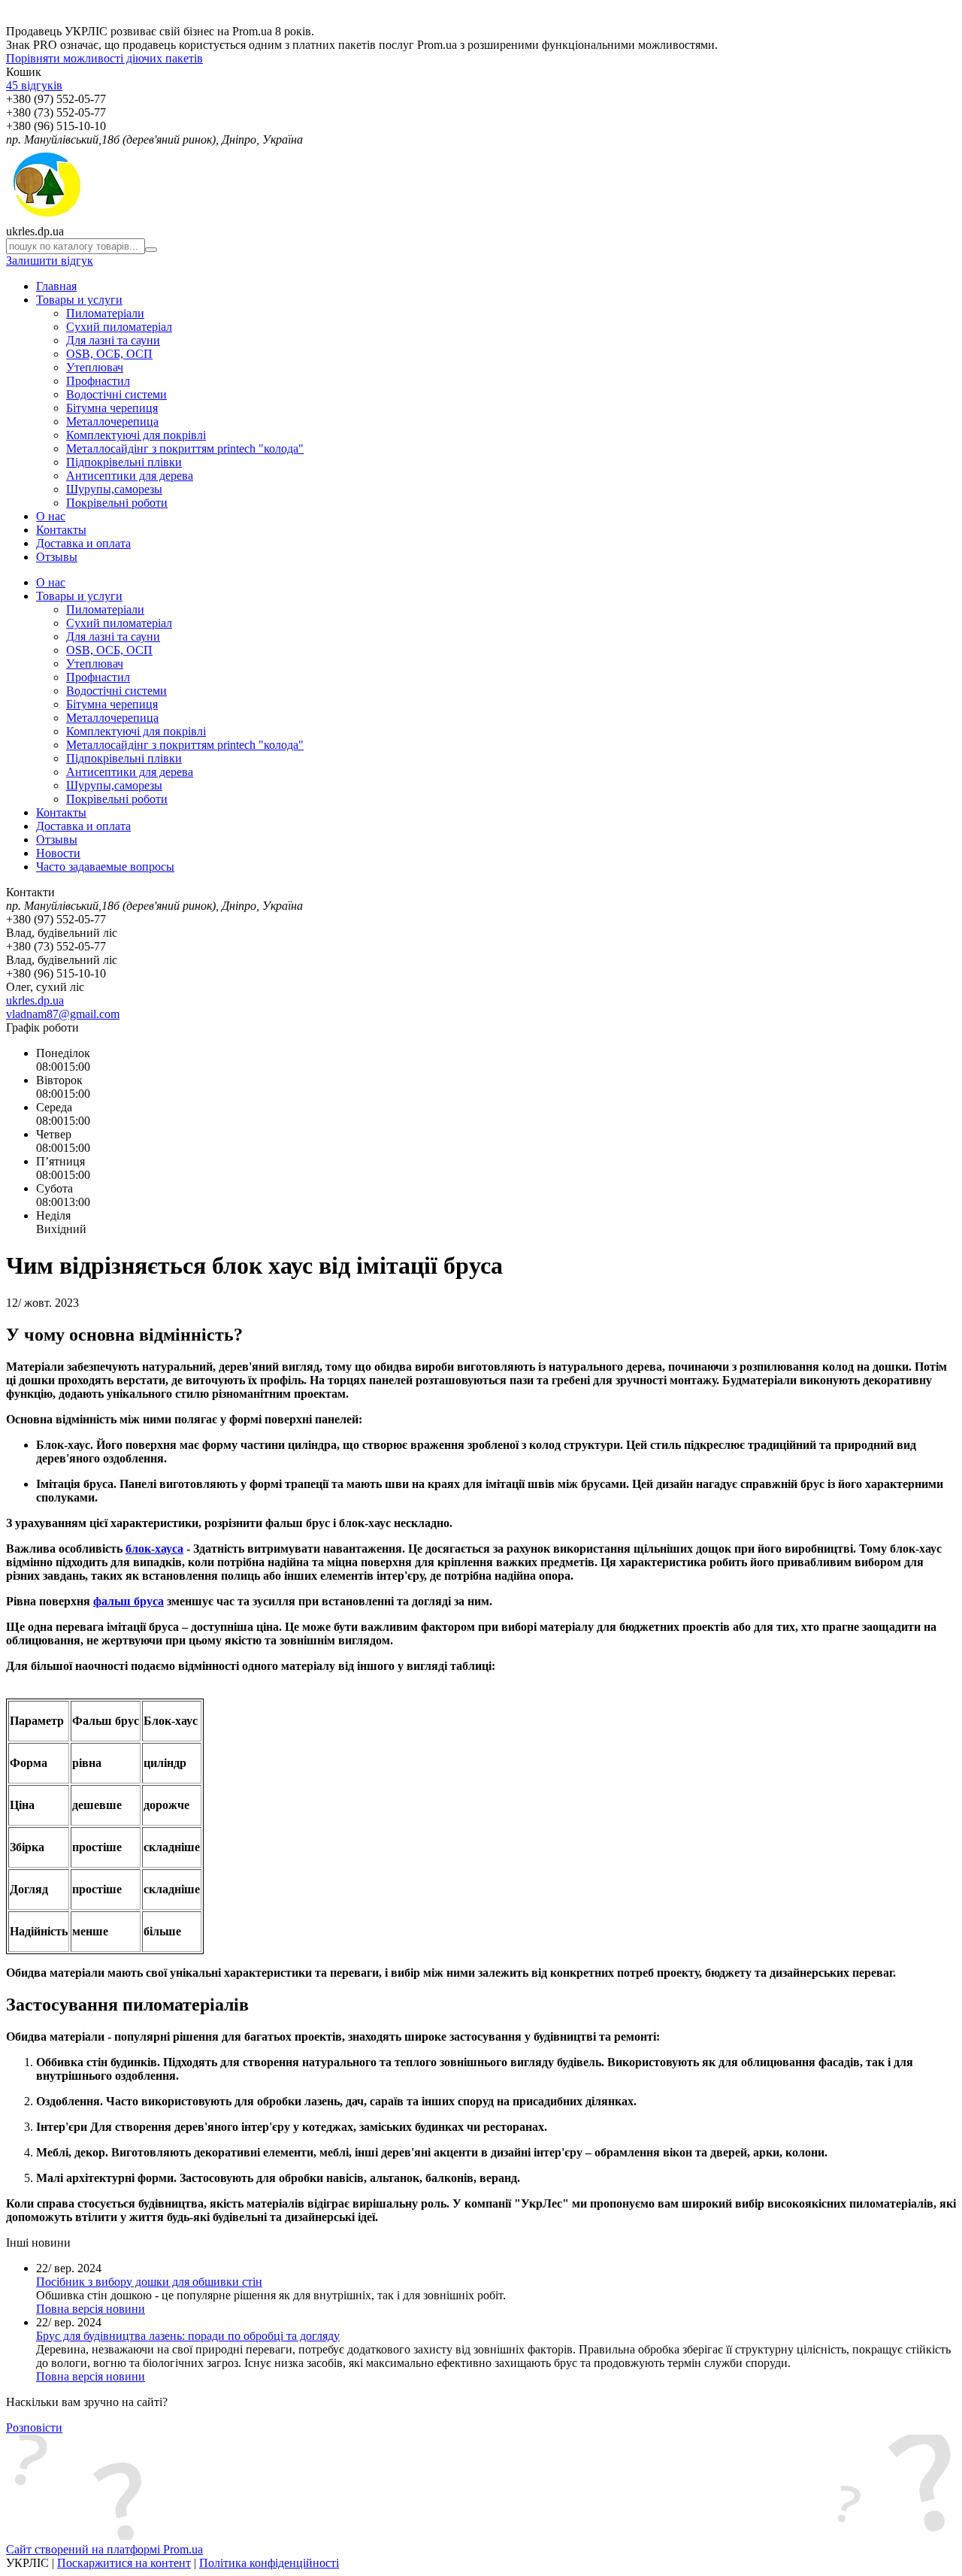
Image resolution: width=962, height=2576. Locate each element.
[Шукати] (151, 250)
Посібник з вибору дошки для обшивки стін (149, 2282)
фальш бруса (129, 1601)
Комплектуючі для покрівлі (136, 435)
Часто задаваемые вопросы (105, 867)
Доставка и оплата (83, 543)
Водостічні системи (116, 394)
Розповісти (34, 2428)
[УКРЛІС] (45, 218)
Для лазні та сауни (113, 340)
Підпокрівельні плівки (124, 462)
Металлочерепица (112, 421)
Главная (56, 286)
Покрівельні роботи (117, 503)
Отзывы (57, 557)
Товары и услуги (79, 300)
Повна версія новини (91, 2309)
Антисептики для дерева (130, 476)
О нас (51, 516)
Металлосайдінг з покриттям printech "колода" (185, 449)
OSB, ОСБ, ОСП (109, 354)
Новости (58, 853)
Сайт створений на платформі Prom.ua (104, 2549)
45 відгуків (34, 85)
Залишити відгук (50, 261)
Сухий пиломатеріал (119, 327)
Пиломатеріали (105, 313)
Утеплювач (95, 367)
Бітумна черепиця (112, 408)
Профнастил (98, 381)
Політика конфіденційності (269, 2563)
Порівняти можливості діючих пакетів (104, 58)
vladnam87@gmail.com (63, 1014)
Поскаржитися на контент (124, 2563)
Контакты (61, 530)
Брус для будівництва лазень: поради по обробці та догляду (188, 2336)
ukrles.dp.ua (35, 1000)
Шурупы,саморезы (114, 489)
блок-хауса (154, 1549)
